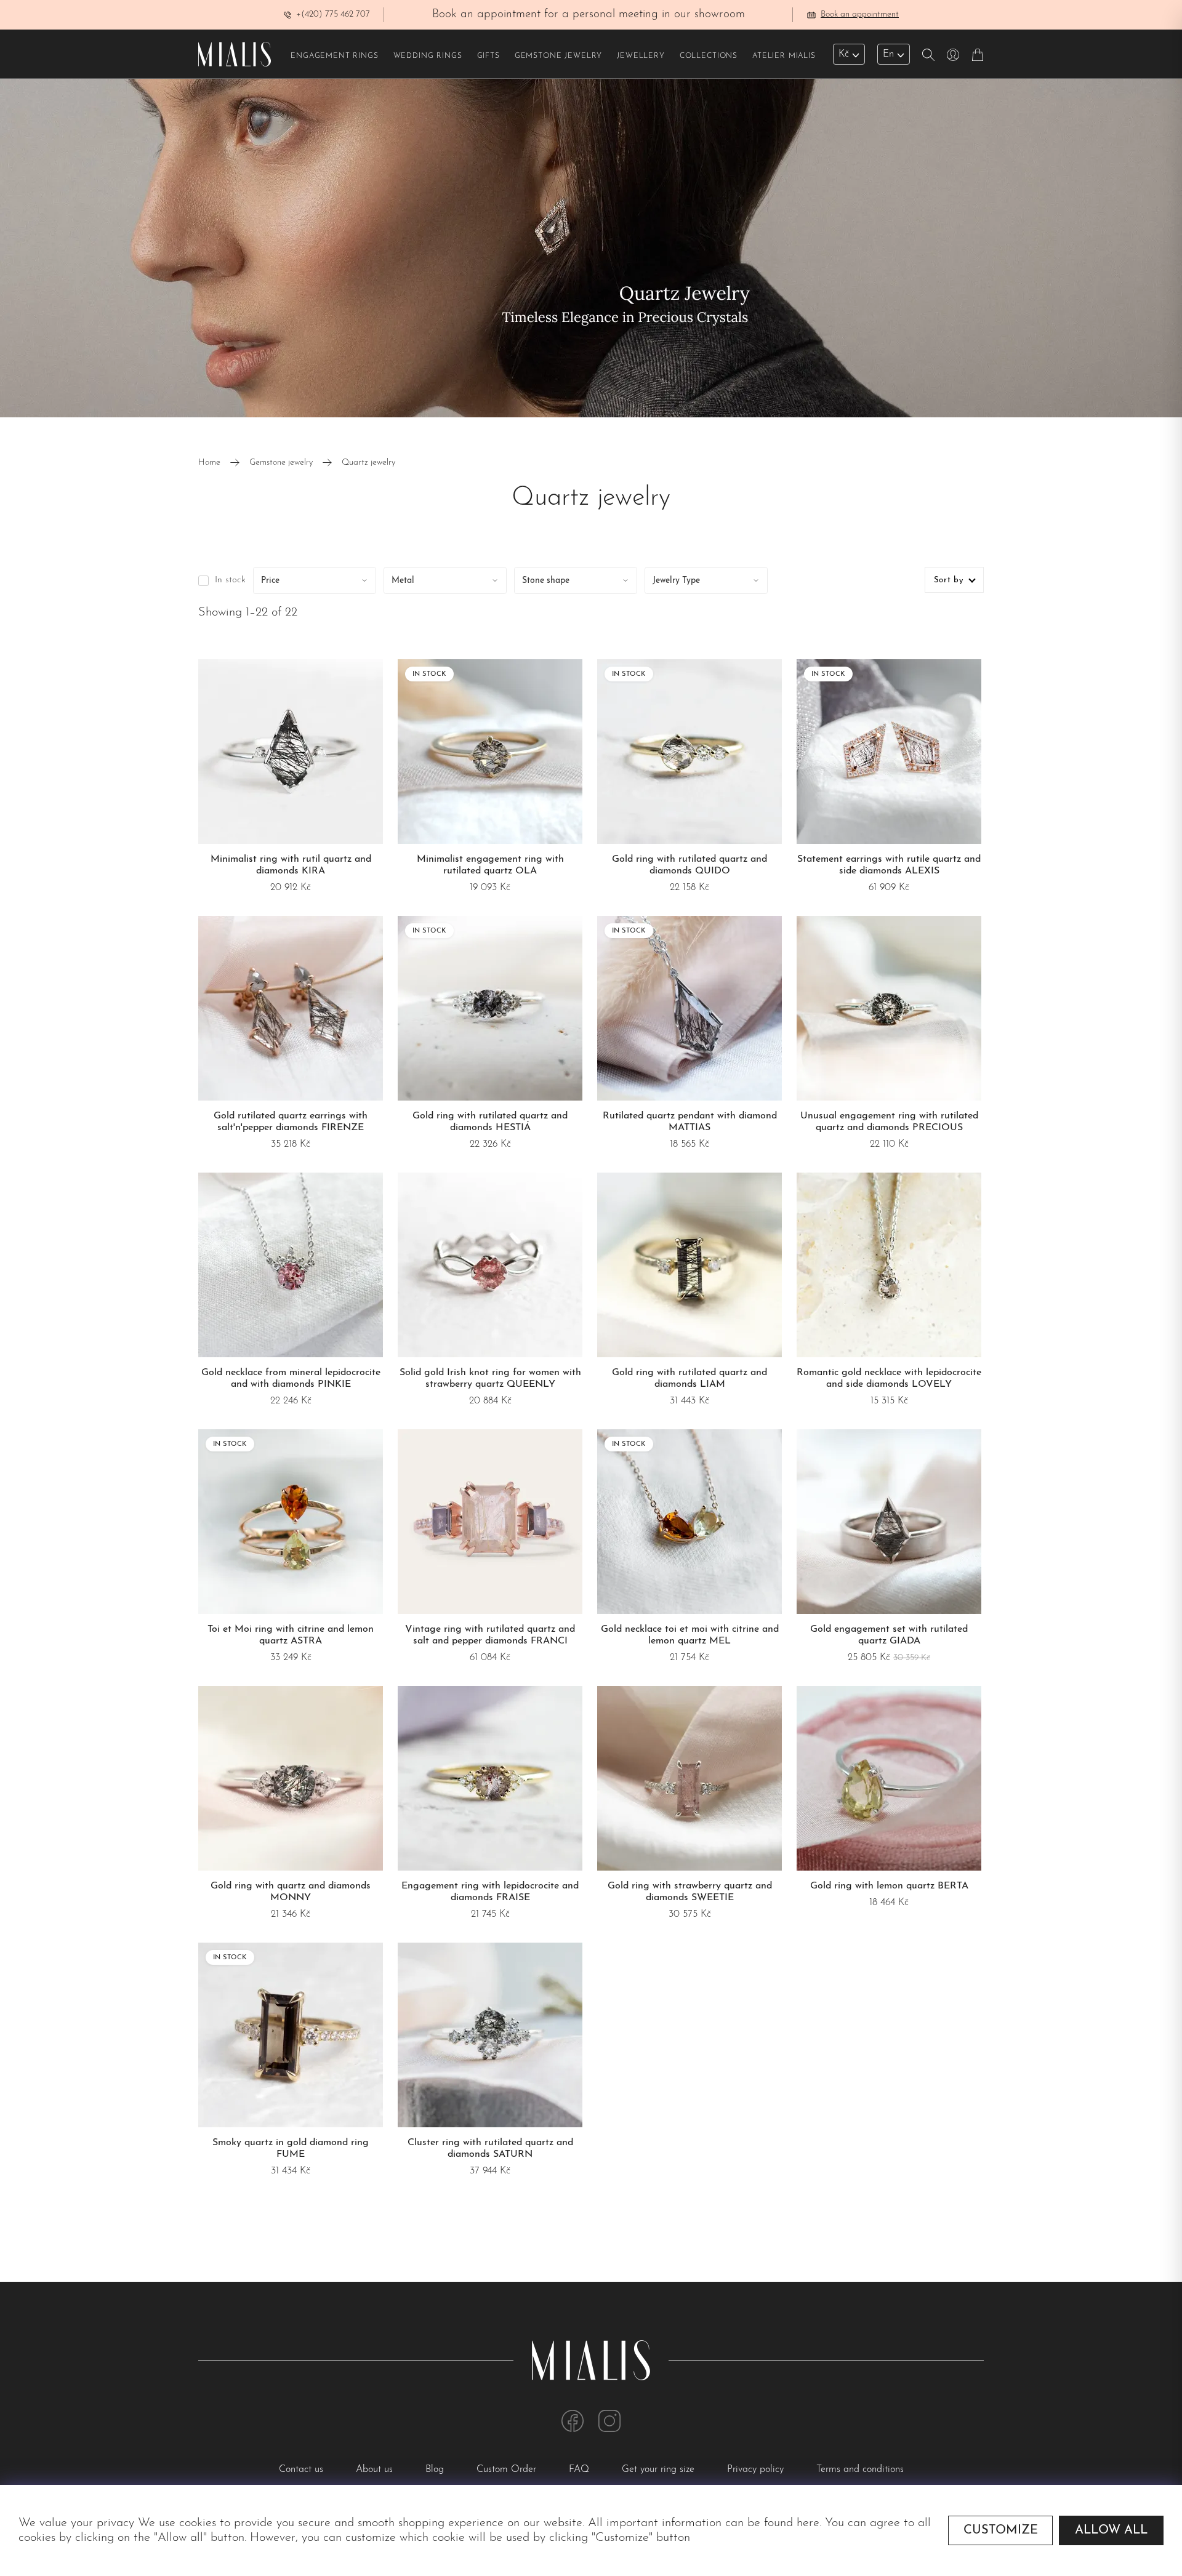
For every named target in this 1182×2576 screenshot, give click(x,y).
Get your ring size (660, 2470)
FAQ (581, 2470)
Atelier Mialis (784, 56)
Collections (709, 56)
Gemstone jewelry (558, 56)
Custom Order (508, 2470)
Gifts (488, 56)
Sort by (949, 580)
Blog (436, 2470)
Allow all (1111, 2530)
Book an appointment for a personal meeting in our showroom (589, 14)
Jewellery (641, 56)
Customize (1001, 2530)
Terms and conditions (860, 2470)
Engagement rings (334, 56)
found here (792, 2523)
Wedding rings (428, 56)
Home (209, 463)
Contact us (303, 2470)
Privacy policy (757, 2470)
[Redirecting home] (235, 54)
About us (376, 2470)
